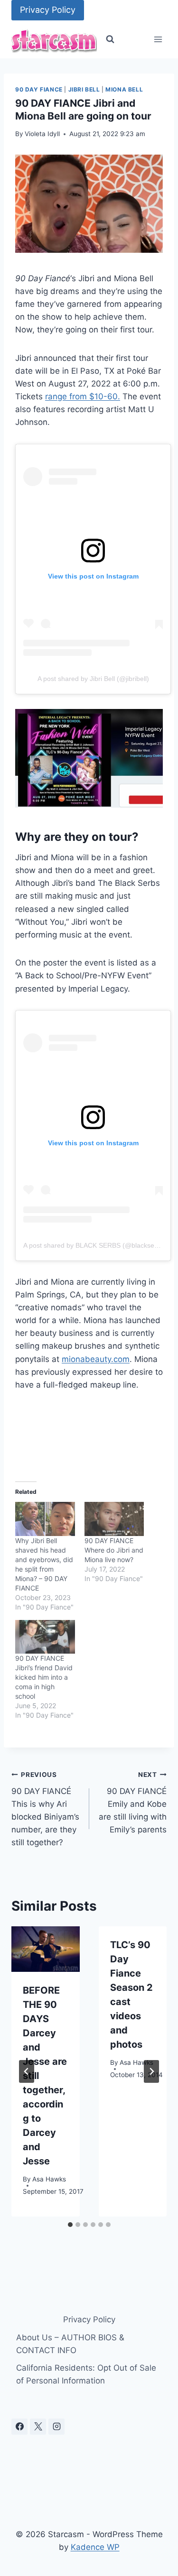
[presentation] (46, 1949)
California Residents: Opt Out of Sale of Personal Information (86, 2374)
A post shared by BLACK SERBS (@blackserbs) (95, 1245)
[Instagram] (56, 2427)
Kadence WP (95, 2547)
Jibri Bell (84, 89)
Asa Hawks (49, 2179)
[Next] (151, 2071)
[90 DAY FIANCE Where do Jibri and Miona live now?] (114, 1519)
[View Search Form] (110, 39)
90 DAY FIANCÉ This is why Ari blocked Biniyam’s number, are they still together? (45, 1809)
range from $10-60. (83, 396)
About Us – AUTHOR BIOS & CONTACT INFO (70, 2344)
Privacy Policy (48, 10)
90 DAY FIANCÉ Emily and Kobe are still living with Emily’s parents (133, 1803)
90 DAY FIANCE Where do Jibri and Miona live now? (114, 1550)
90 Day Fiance (39, 89)
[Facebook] (19, 2427)
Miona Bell (124, 89)
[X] (38, 2427)
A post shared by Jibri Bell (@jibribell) (93, 679)
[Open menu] (158, 40)
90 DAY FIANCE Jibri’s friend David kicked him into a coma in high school (44, 1677)
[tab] (70, 2225)
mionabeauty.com (96, 1359)
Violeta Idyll (42, 134)
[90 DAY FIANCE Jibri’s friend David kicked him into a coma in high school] (45, 1637)
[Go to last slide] (27, 2071)
